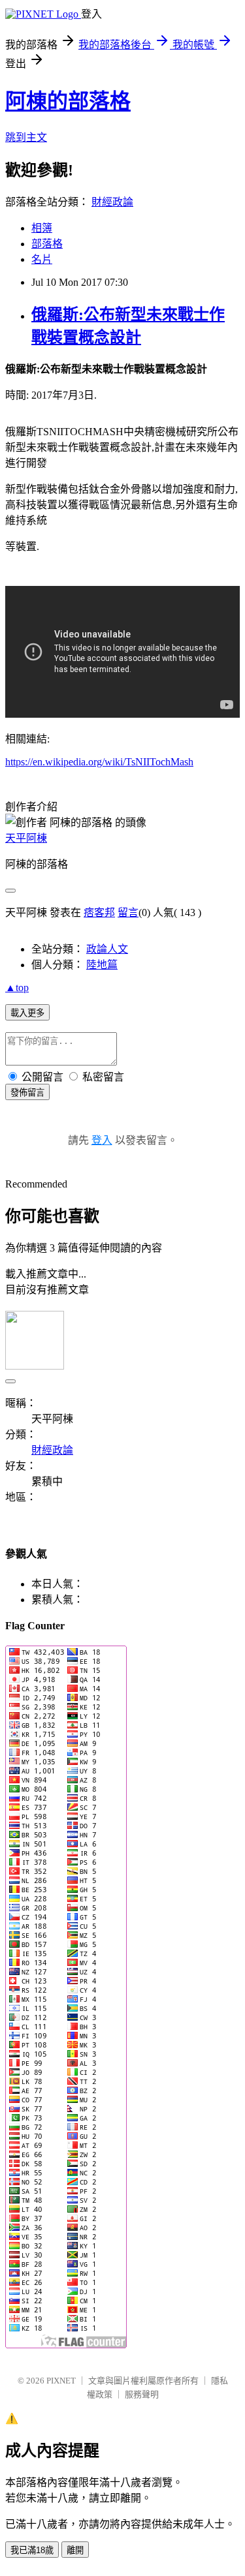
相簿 (42, 228)
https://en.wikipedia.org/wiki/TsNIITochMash (99, 762)
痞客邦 (99, 912)
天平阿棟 (26, 838)
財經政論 (112, 202)
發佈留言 (27, 1093)
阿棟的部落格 (68, 101)
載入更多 (27, 1013)
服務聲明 (142, 2394)
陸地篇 (102, 965)
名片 (42, 259)
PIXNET (61, 2381)
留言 (128, 912)
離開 (75, 2550)
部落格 (47, 244)
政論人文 (107, 949)
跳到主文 (26, 137)
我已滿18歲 (32, 2550)
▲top (17, 988)
